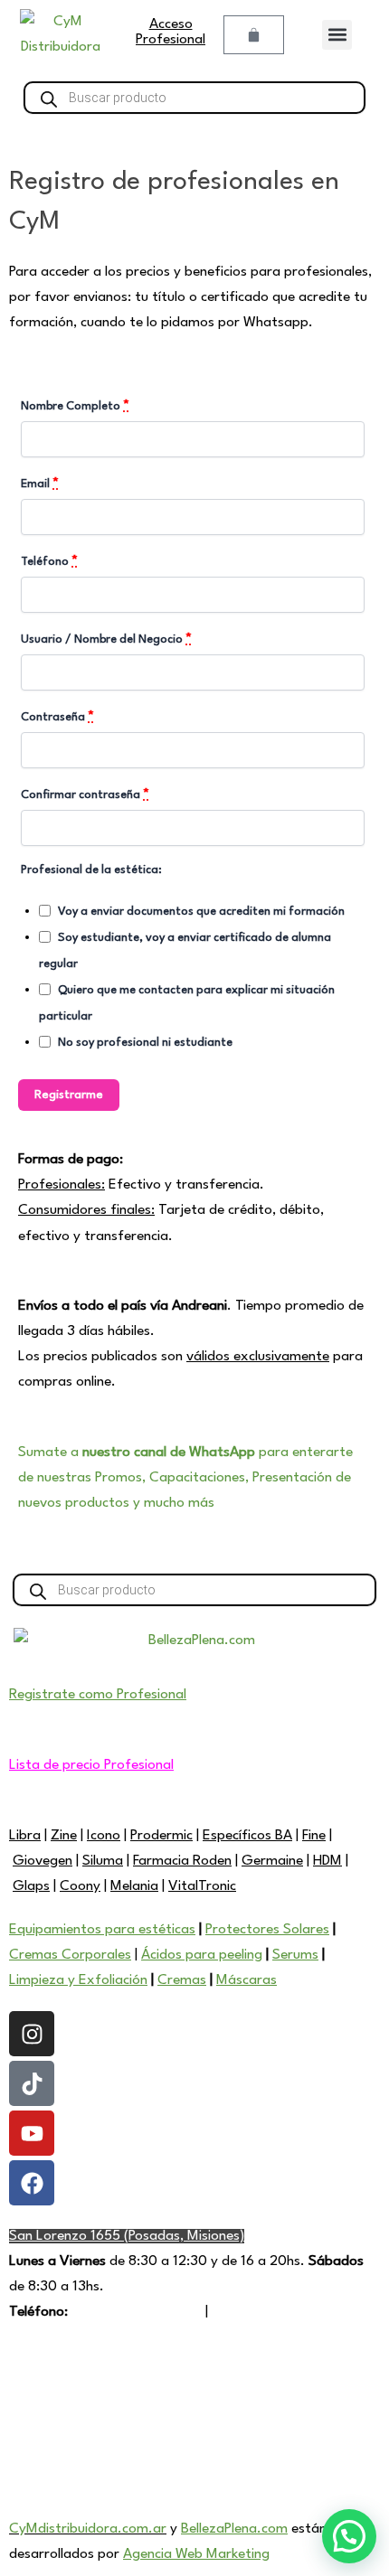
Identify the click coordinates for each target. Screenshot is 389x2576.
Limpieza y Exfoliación (78, 1980)
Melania (134, 1886)
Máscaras (247, 1980)
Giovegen (43, 1861)
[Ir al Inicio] (61, 34)
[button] (337, 35)
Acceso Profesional (171, 32)
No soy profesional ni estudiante (145, 1043)
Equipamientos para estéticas (102, 1930)
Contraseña (57, 717)
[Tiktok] (32, 2083)
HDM (327, 1861)
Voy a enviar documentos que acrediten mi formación (201, 912)
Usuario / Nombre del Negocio (106, 639)
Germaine (272, 1861)
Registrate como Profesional (98, 1695)
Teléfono (49, 562)
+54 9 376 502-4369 (137, 2312)
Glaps (31, 1886)
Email (40, 484)
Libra (25, 1836)
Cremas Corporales (70, 1955)
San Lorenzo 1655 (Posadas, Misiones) (127, 2236)
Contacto (242, 2312)
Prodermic (161, 1836)
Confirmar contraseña (85, 795)
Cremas (182, 1980)
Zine (64, 1836)
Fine (314, 1836)
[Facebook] (32, 2183)
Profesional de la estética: (91, 870)
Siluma (103, 1861)
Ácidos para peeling (202, 1955)
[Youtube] (32, 2133)
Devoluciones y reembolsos (91, 2458)
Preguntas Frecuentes (76, 2383)
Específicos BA (247, 1836)
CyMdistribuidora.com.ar (88, 2529)
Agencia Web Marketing (196, 2554)
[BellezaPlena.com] (194, 1646)
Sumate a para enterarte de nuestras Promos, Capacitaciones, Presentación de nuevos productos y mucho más (185, 1478)
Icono (104, 1836)
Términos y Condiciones (82, 2408)
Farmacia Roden (182, 1861)
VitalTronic (202, 1886)
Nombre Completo (75, 406)
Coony (80, 1886)
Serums (295, 1955)
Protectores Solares (267, 1930)
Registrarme (69, 1095)
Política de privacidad (75, 2433)
